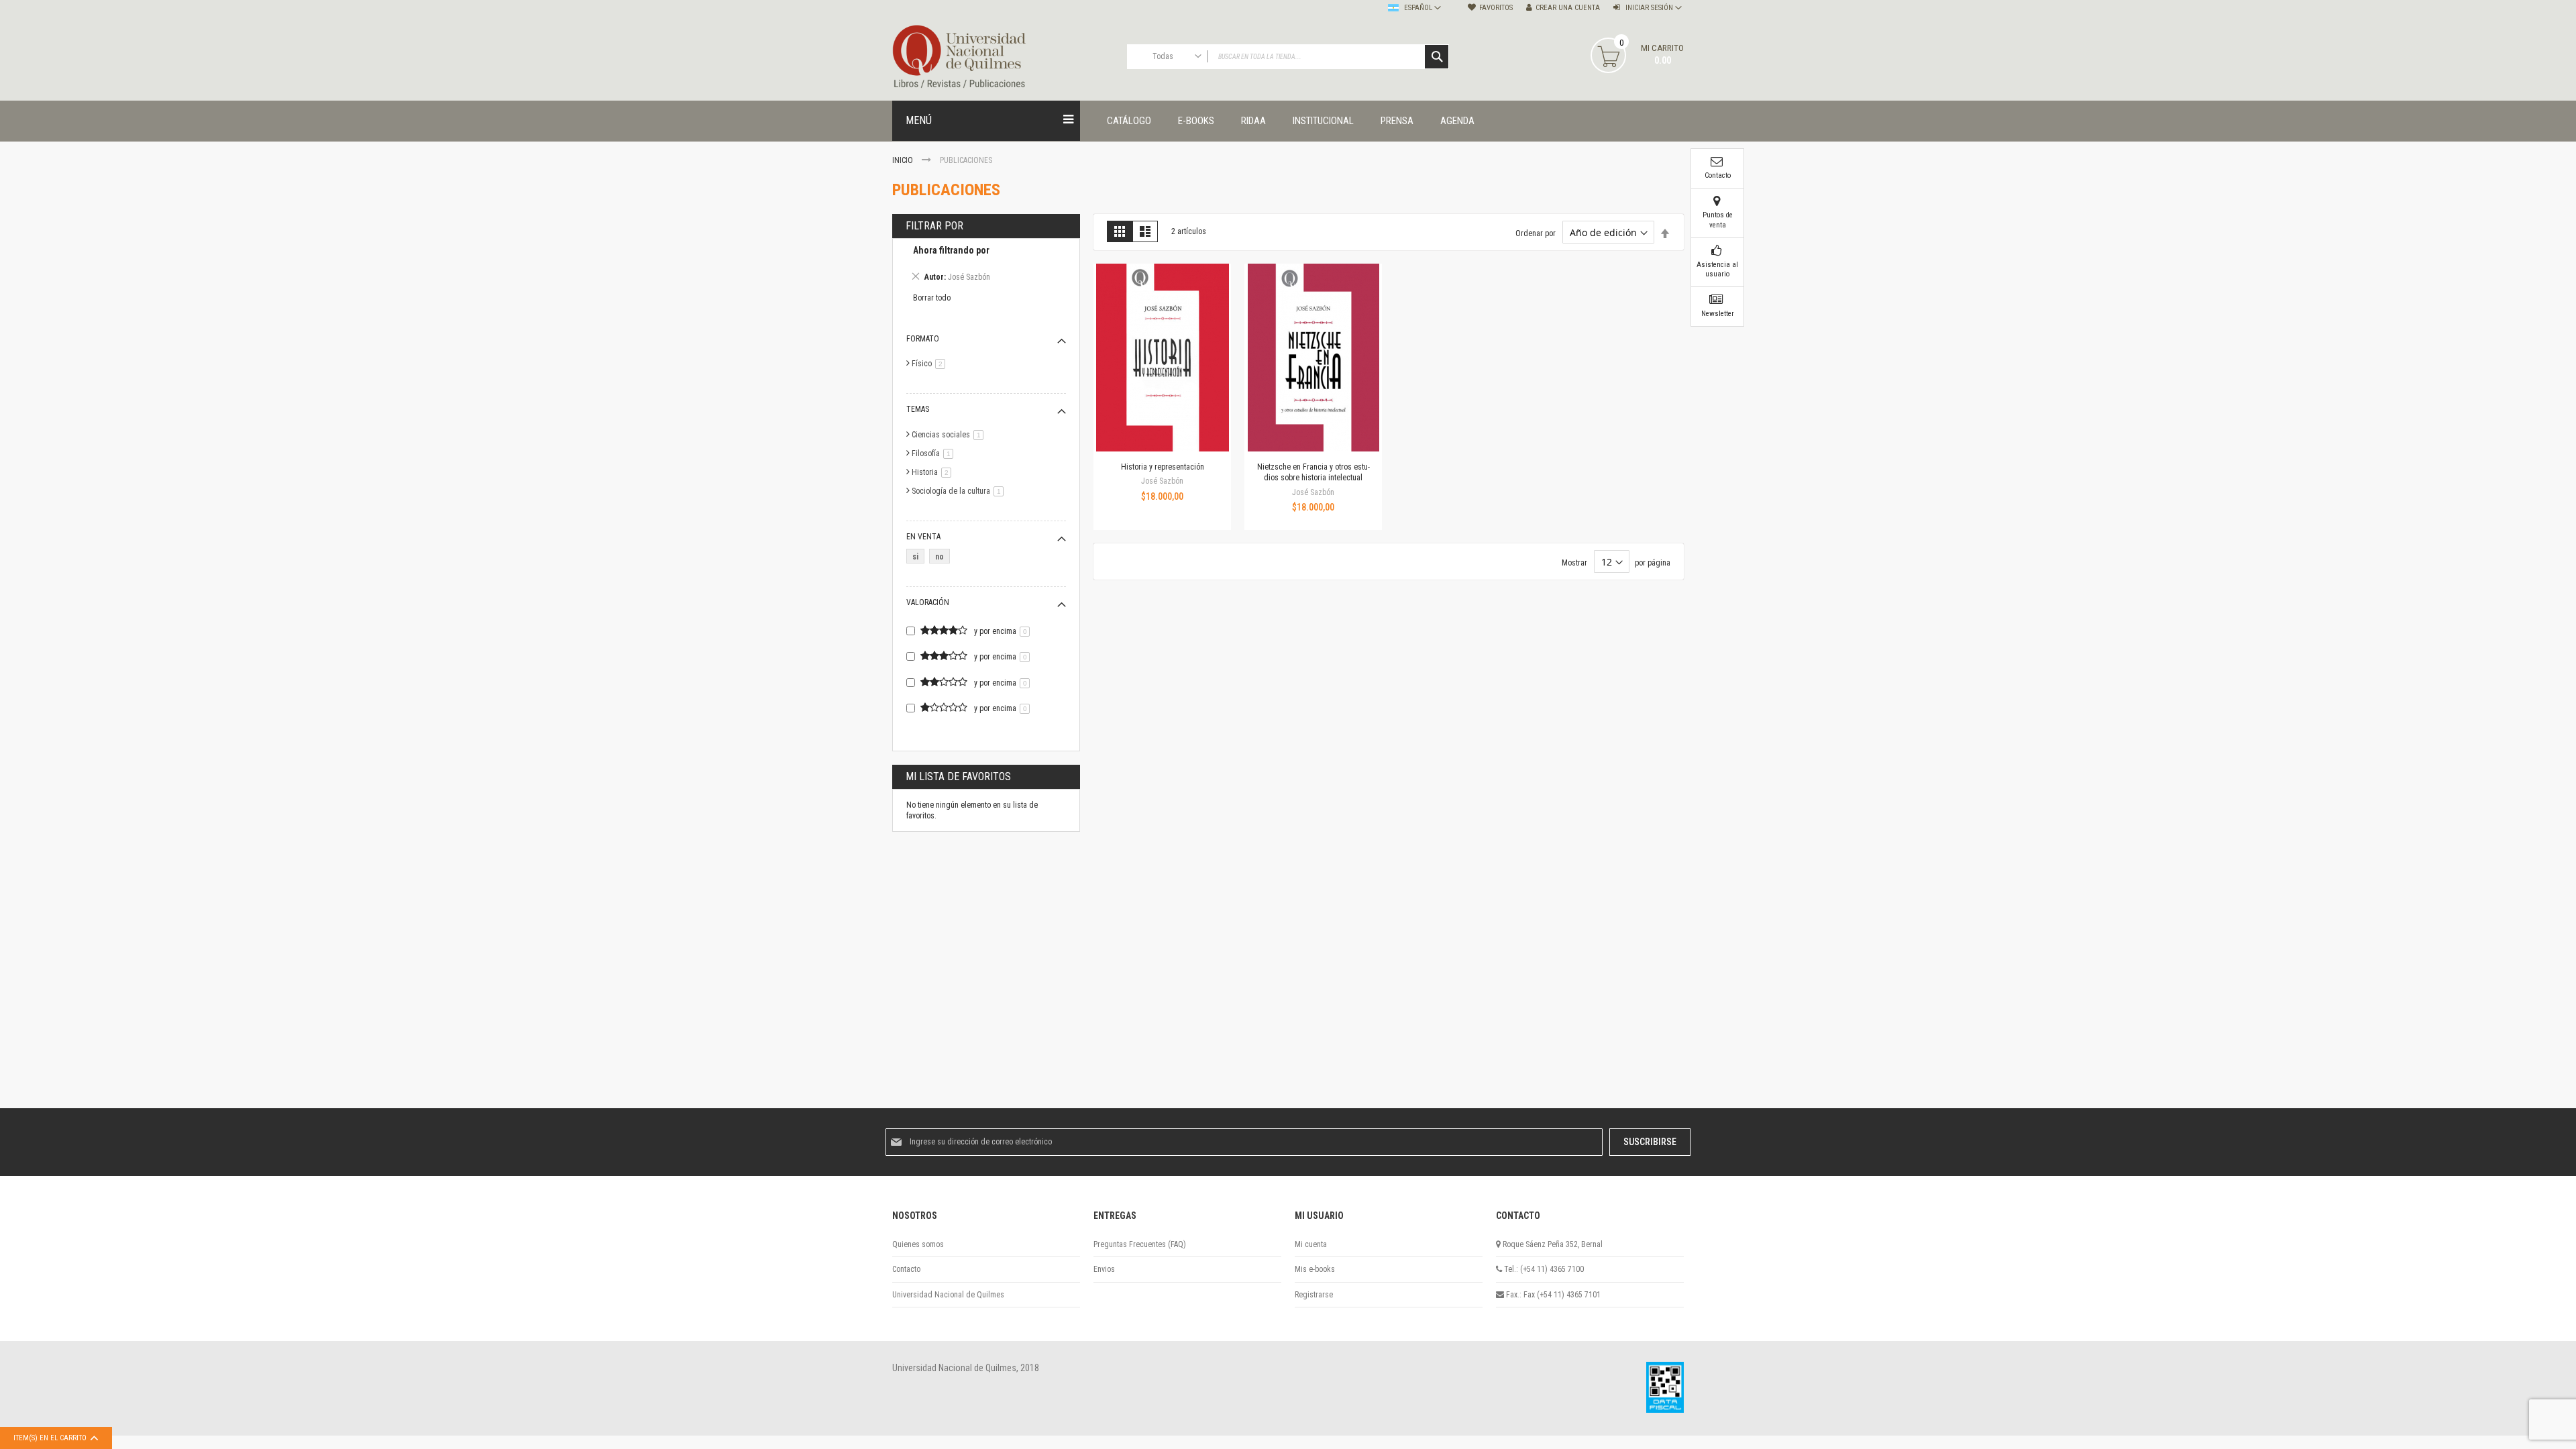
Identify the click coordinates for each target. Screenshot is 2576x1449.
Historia (934, 472)
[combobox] (1288, 57)
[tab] (986, 266)
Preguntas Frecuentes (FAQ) (1140, 1244)
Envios (1104, 1269)
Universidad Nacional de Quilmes (948, 1295)
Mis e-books (1315, 1269)
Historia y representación (1163, 467)
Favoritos (1496, 8)
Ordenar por (1536, 233)
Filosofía (935, 453)
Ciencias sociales (950, 435)
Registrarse (1314, 1295)
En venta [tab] (923, 537)
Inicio (904, 160)
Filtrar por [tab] (934, 226)
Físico (931, 364)
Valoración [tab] (928, 602)
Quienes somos (918, 1244)
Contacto (906, 1269)
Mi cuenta (1311, 1244)
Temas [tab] (918, 409)
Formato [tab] (923, 339)
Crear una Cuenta (1568, 8)
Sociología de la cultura (960, 491)
